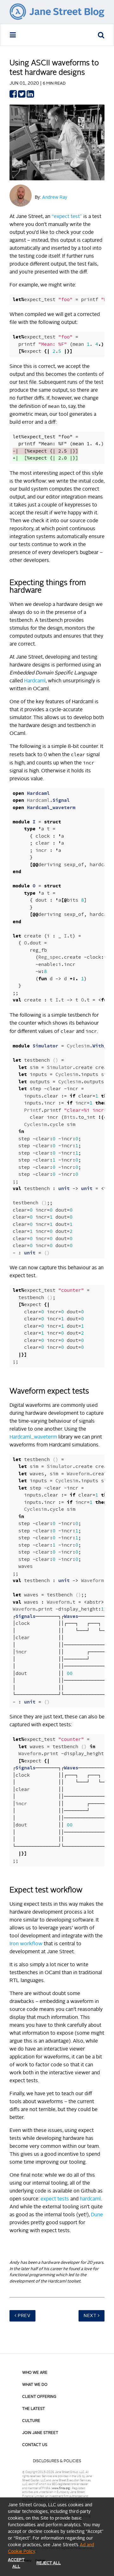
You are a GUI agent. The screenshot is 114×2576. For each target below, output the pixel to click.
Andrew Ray (55, 197)
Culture (31, 2421)
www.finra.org (61, 2488)
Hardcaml (35, 681)
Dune (97, 2215)
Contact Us (35, 2445)
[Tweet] (22, 96)
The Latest (34, 2409)
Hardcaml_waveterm (33, 1437)
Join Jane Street (40, 2433)
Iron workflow (26, 1944)
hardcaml (90, 2199)
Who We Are (35, 2373)
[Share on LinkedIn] (30, 96)
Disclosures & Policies (57, 2461)
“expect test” (67, 217)
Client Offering (39, 2397)
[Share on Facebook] (13, 96)
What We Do (35, 2385)
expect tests (55, 2199)
